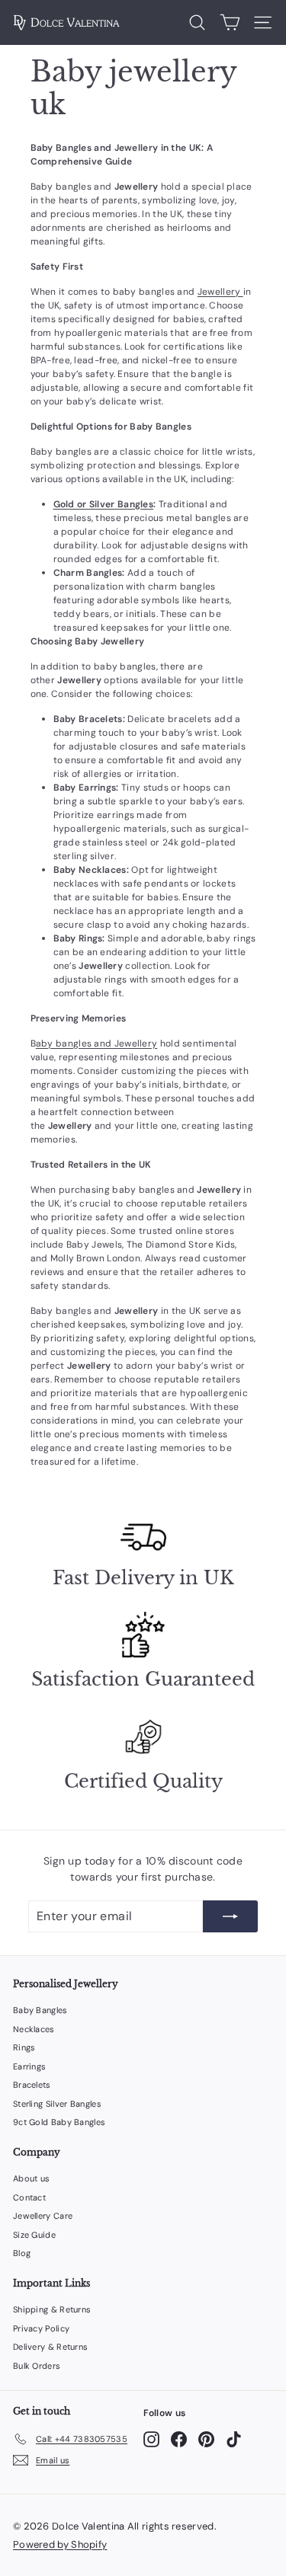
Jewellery (220, 292)
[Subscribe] (230, 1916)
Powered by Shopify (60, 2544)
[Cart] (230, 22)
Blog (22, 2253)
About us (31, 2178)
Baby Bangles (40, 2010)
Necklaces (34, 2029)
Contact (29, 2197)
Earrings (29, 2066)
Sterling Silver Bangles (57, 2104)
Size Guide (34, 2235)
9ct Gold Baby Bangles (59, 2122)
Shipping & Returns (52, 2309)
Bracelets (32, 2085)
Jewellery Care (43, 2216)
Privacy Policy (41, 2328)
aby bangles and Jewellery (97, 1044)
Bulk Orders (37, 2366)
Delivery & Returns (50, 2347)
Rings (24, 2047)
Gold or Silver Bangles (104, 504)
